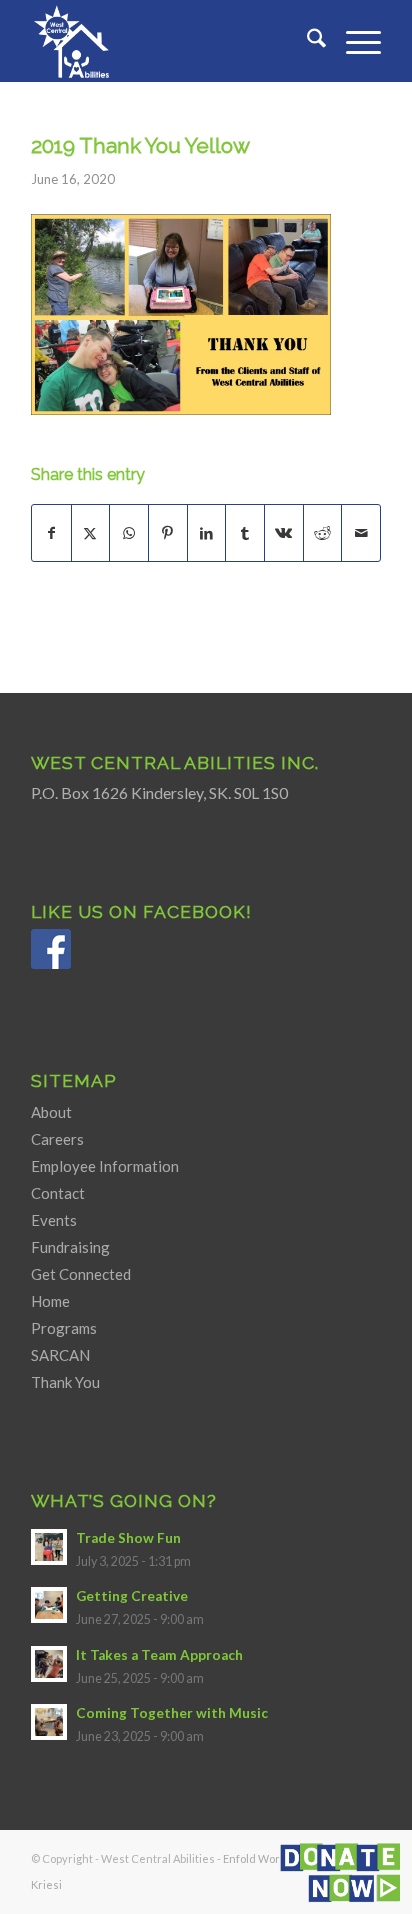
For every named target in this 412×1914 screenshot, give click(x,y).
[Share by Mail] (361, 533)
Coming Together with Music (172, 1713)
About (51, 1112)
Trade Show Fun (128, 1538)
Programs (64, 1328)
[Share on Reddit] (323, 533)
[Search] (306, 41)
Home (50, 1301)
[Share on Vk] (284, 533)
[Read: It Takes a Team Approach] (49, 1664)
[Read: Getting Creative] (49, 1605)
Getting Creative (132, 1596)
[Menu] (353, 41)
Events (54, 1220)
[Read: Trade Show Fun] (49, 1547)
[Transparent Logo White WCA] (171, 41)
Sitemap (74, 1080)
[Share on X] (91, 533)
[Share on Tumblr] (245, 533)
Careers (57, 1139)
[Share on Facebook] (51, 533)
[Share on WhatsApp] (129, 533)
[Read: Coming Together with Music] (49, 1722)
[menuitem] (306, 41)
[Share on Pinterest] (168, 533)
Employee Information (105, 1166)
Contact (58, 1193)
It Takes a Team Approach (159, 1655)
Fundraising (70, 1247)
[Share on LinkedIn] (207, 533)
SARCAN (60, 1355)
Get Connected (81, 1274)
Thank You (65, 1382)
